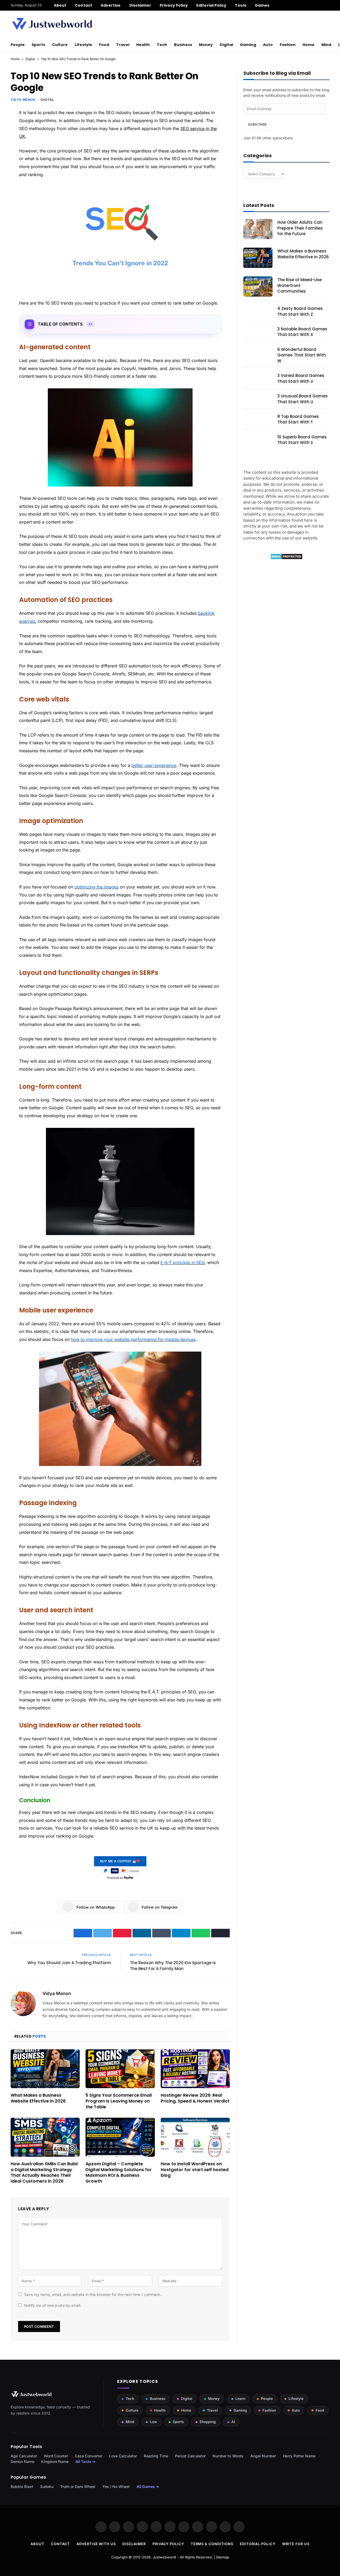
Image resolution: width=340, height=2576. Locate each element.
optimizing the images (96, 887)
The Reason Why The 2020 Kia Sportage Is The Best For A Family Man (173, 1966)
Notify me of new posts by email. (53, 2305)
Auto (268, 45)
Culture (60, 45)
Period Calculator (190, 2456)
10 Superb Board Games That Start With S (302, 440)
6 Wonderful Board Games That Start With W (302, 355)
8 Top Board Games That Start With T (298, 419)
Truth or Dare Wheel (78, 2486)
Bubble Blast (22, 2486)
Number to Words (228, 2456)
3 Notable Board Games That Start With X (302, 332)
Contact (84, 5)
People (18, 45)
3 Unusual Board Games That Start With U (303, 399)
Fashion (288, 45)
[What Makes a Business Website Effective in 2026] (45, 2069)
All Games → (148, 2486)
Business (183, 45)
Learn (240, 2399)
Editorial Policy (211, 5)
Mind (326, 45)
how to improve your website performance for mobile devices (133, 1339)
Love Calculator (123, 2456)
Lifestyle (83, 45)
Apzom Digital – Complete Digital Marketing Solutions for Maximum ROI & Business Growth (119, 2173)
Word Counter (56, 2456)
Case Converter (89, 2456)
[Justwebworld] (52, 24)
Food (104, 45)
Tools (240, 5)
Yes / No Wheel (116, 2486)
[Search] (327, 5)
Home (309, 45)
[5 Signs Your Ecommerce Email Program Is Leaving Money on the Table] (120, 2069)
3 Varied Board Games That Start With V (301, 378)
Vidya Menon (23, 100)
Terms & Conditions (212, 2544)
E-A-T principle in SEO (182, 1262)
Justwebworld (164, 2557)
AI (233, 2422)
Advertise (111, 5)
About (60, 5)
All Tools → (85, 2461)
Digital (226, 45)
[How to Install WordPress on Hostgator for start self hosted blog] (195, 2137)
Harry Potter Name (299, 2456)
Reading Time (156, 2456)
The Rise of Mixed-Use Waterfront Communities (299, 285)
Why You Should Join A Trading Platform (69, 1963)
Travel (123, 45)
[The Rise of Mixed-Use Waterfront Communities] (258, 286)
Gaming (248, 45)
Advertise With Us (96, 2544)
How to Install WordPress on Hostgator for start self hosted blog (195, 2170)
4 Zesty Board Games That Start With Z (300, 311)
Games (262, 5)
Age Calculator (24, 2456)
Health (143, 45)
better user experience (154, 765)
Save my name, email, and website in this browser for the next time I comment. (93, 2294)
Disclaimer (140, 5)
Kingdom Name (55, 2461)
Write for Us (296, 2544)
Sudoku (47, 2486)
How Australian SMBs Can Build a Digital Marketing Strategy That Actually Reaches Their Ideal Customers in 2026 (44, 2173)
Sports (38, 45)
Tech (162, 45)
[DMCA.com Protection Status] (286, 558)
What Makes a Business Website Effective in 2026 (38, 2098)
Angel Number (263, 2456)
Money (206, 45)
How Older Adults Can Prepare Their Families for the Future (300, 228)
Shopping (208, 2422)
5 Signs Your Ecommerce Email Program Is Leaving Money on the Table (119, 2101)
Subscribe (257, 124)
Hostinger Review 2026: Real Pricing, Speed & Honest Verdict (195, 2098)
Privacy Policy (174, 5)
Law (153, 2422)
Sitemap (222, 2557)
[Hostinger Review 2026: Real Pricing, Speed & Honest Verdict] (195, 2069)
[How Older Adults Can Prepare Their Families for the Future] (258, 229)
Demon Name (22, 2461)
